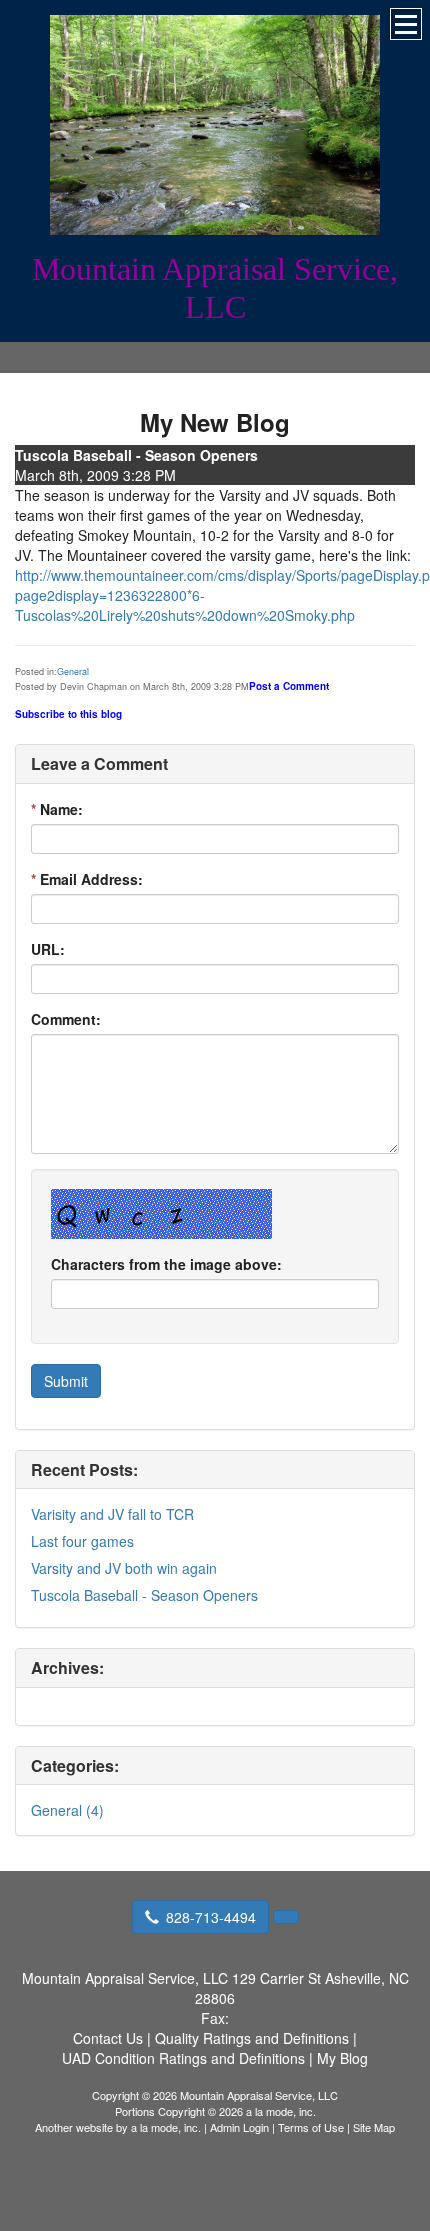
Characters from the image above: (166, 1264)
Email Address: (87, 879)
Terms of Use (311, 2127)
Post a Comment (289, 686)
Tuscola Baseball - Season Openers (144, 1595)
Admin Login (239, 2127)
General (73, 671)
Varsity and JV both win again (124, 1568)
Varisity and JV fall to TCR (112, 1514)
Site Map (374, 2127)
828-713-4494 (211, 1917)
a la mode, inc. (166, 2127)
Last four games (82, 1541)
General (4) (67, 1810)
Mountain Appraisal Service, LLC (215, 288)
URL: (48, 949)
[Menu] (406, 24)
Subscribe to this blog (68, 714)
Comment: (66, 1019)
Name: (57, 809)
